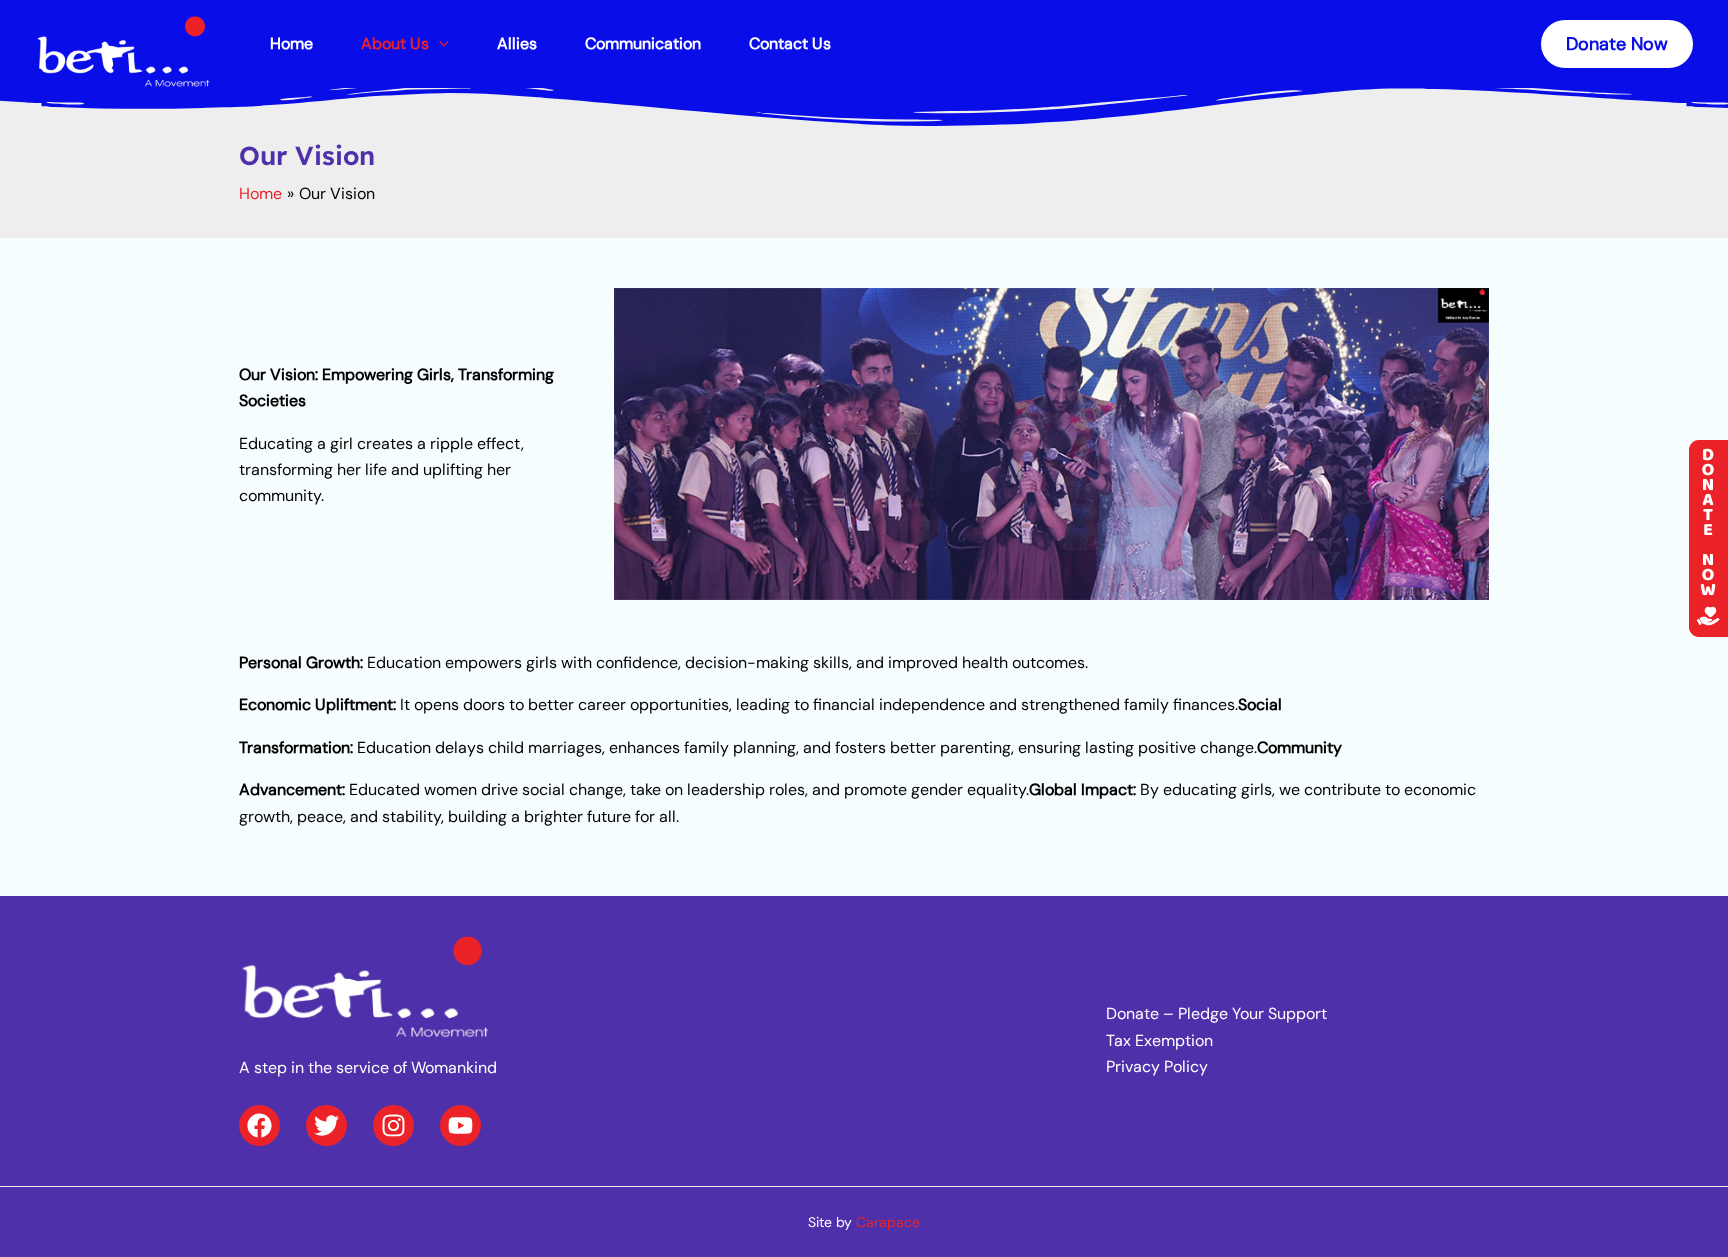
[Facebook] (259, 1125)
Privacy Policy (1157, 1066)
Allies (517, 43)
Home (291, 43)
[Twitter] (326, 1125)
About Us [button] (395, 43)
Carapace (888, 1222)
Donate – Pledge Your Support (1216, 1013)
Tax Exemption (1159, 1040)
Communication (643, 43)
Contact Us (790, 43)
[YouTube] (460, 1125)
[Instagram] (393, 1125)
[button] (439, 44)
